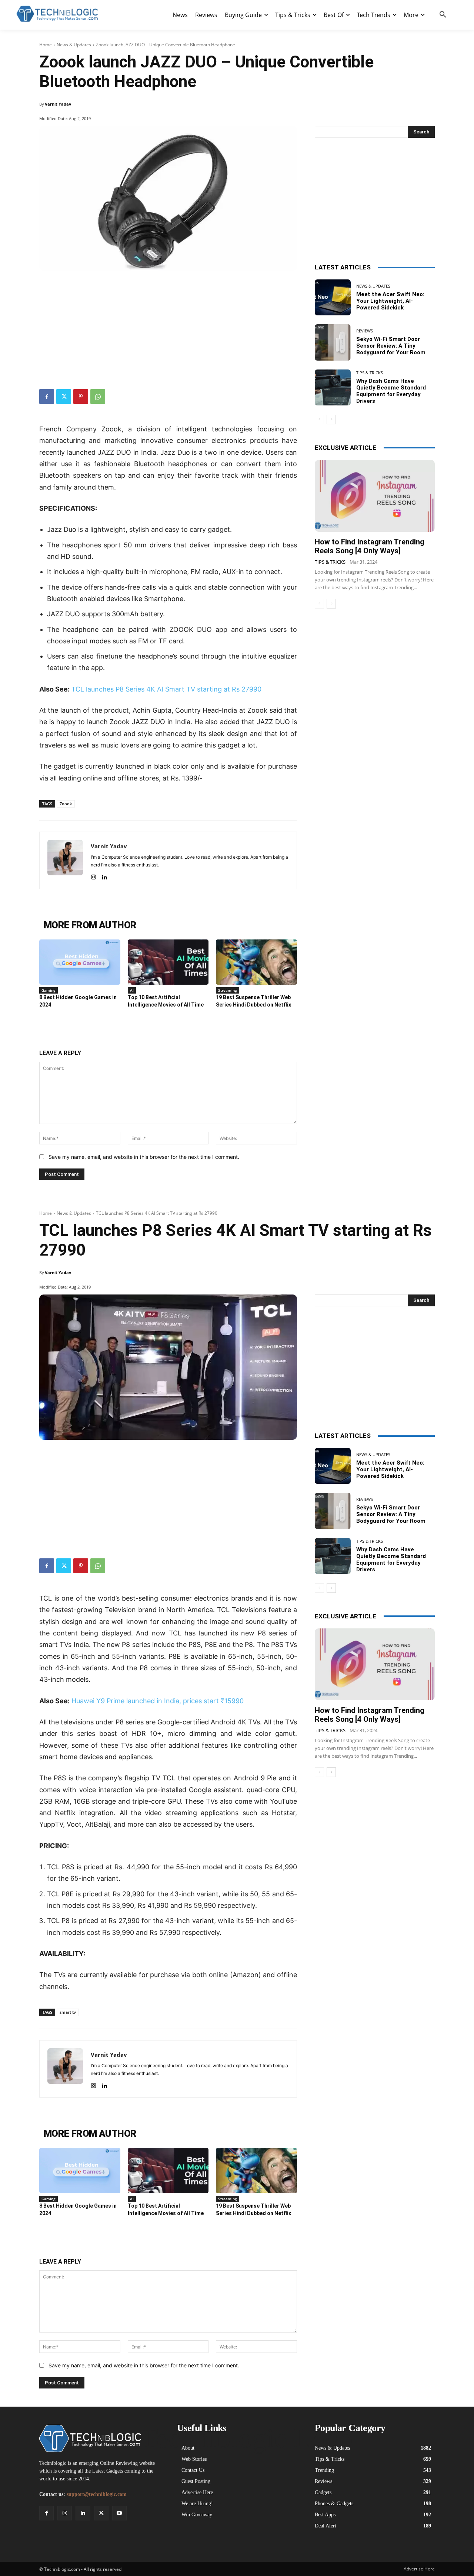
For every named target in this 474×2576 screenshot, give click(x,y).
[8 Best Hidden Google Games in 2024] (80, 962)
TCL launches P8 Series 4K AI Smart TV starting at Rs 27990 (166, 689)
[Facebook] (47, 397)
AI (132, 990)
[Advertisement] (168, 326)
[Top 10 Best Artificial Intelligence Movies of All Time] (168, 962)
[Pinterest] (81, 397)
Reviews (365, 331)
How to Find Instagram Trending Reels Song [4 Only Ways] (370, 546)
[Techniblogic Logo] (57, 14)
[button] (443, 15)
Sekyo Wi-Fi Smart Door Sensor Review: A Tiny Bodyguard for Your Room (391, 346)
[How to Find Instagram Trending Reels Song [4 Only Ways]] (375, 496)
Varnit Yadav (58, 104)
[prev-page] (319, 420)
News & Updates (74, 45)
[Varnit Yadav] (65, 860)
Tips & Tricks (370, 373)
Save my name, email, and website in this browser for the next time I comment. (144, 1157)
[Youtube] (119, 2513)
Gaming (49, 990)
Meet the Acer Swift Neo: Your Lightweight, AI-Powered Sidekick (390, 301)
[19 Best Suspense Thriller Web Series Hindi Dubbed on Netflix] (256, 962)
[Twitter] (64, 397)
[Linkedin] (104, 876)
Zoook (66, 804)
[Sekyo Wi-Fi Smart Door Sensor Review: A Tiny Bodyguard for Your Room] (333, 342)
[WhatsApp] (98, 397)
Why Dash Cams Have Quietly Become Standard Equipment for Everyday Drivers (391, 391)
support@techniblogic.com (97, 2494)
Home (46, 45)
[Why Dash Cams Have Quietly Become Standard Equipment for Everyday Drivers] (333, 387)
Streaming (228, 990)
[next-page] (331, 420)
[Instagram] (94, 876)
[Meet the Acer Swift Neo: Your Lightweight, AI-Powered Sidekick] (333, 297)
